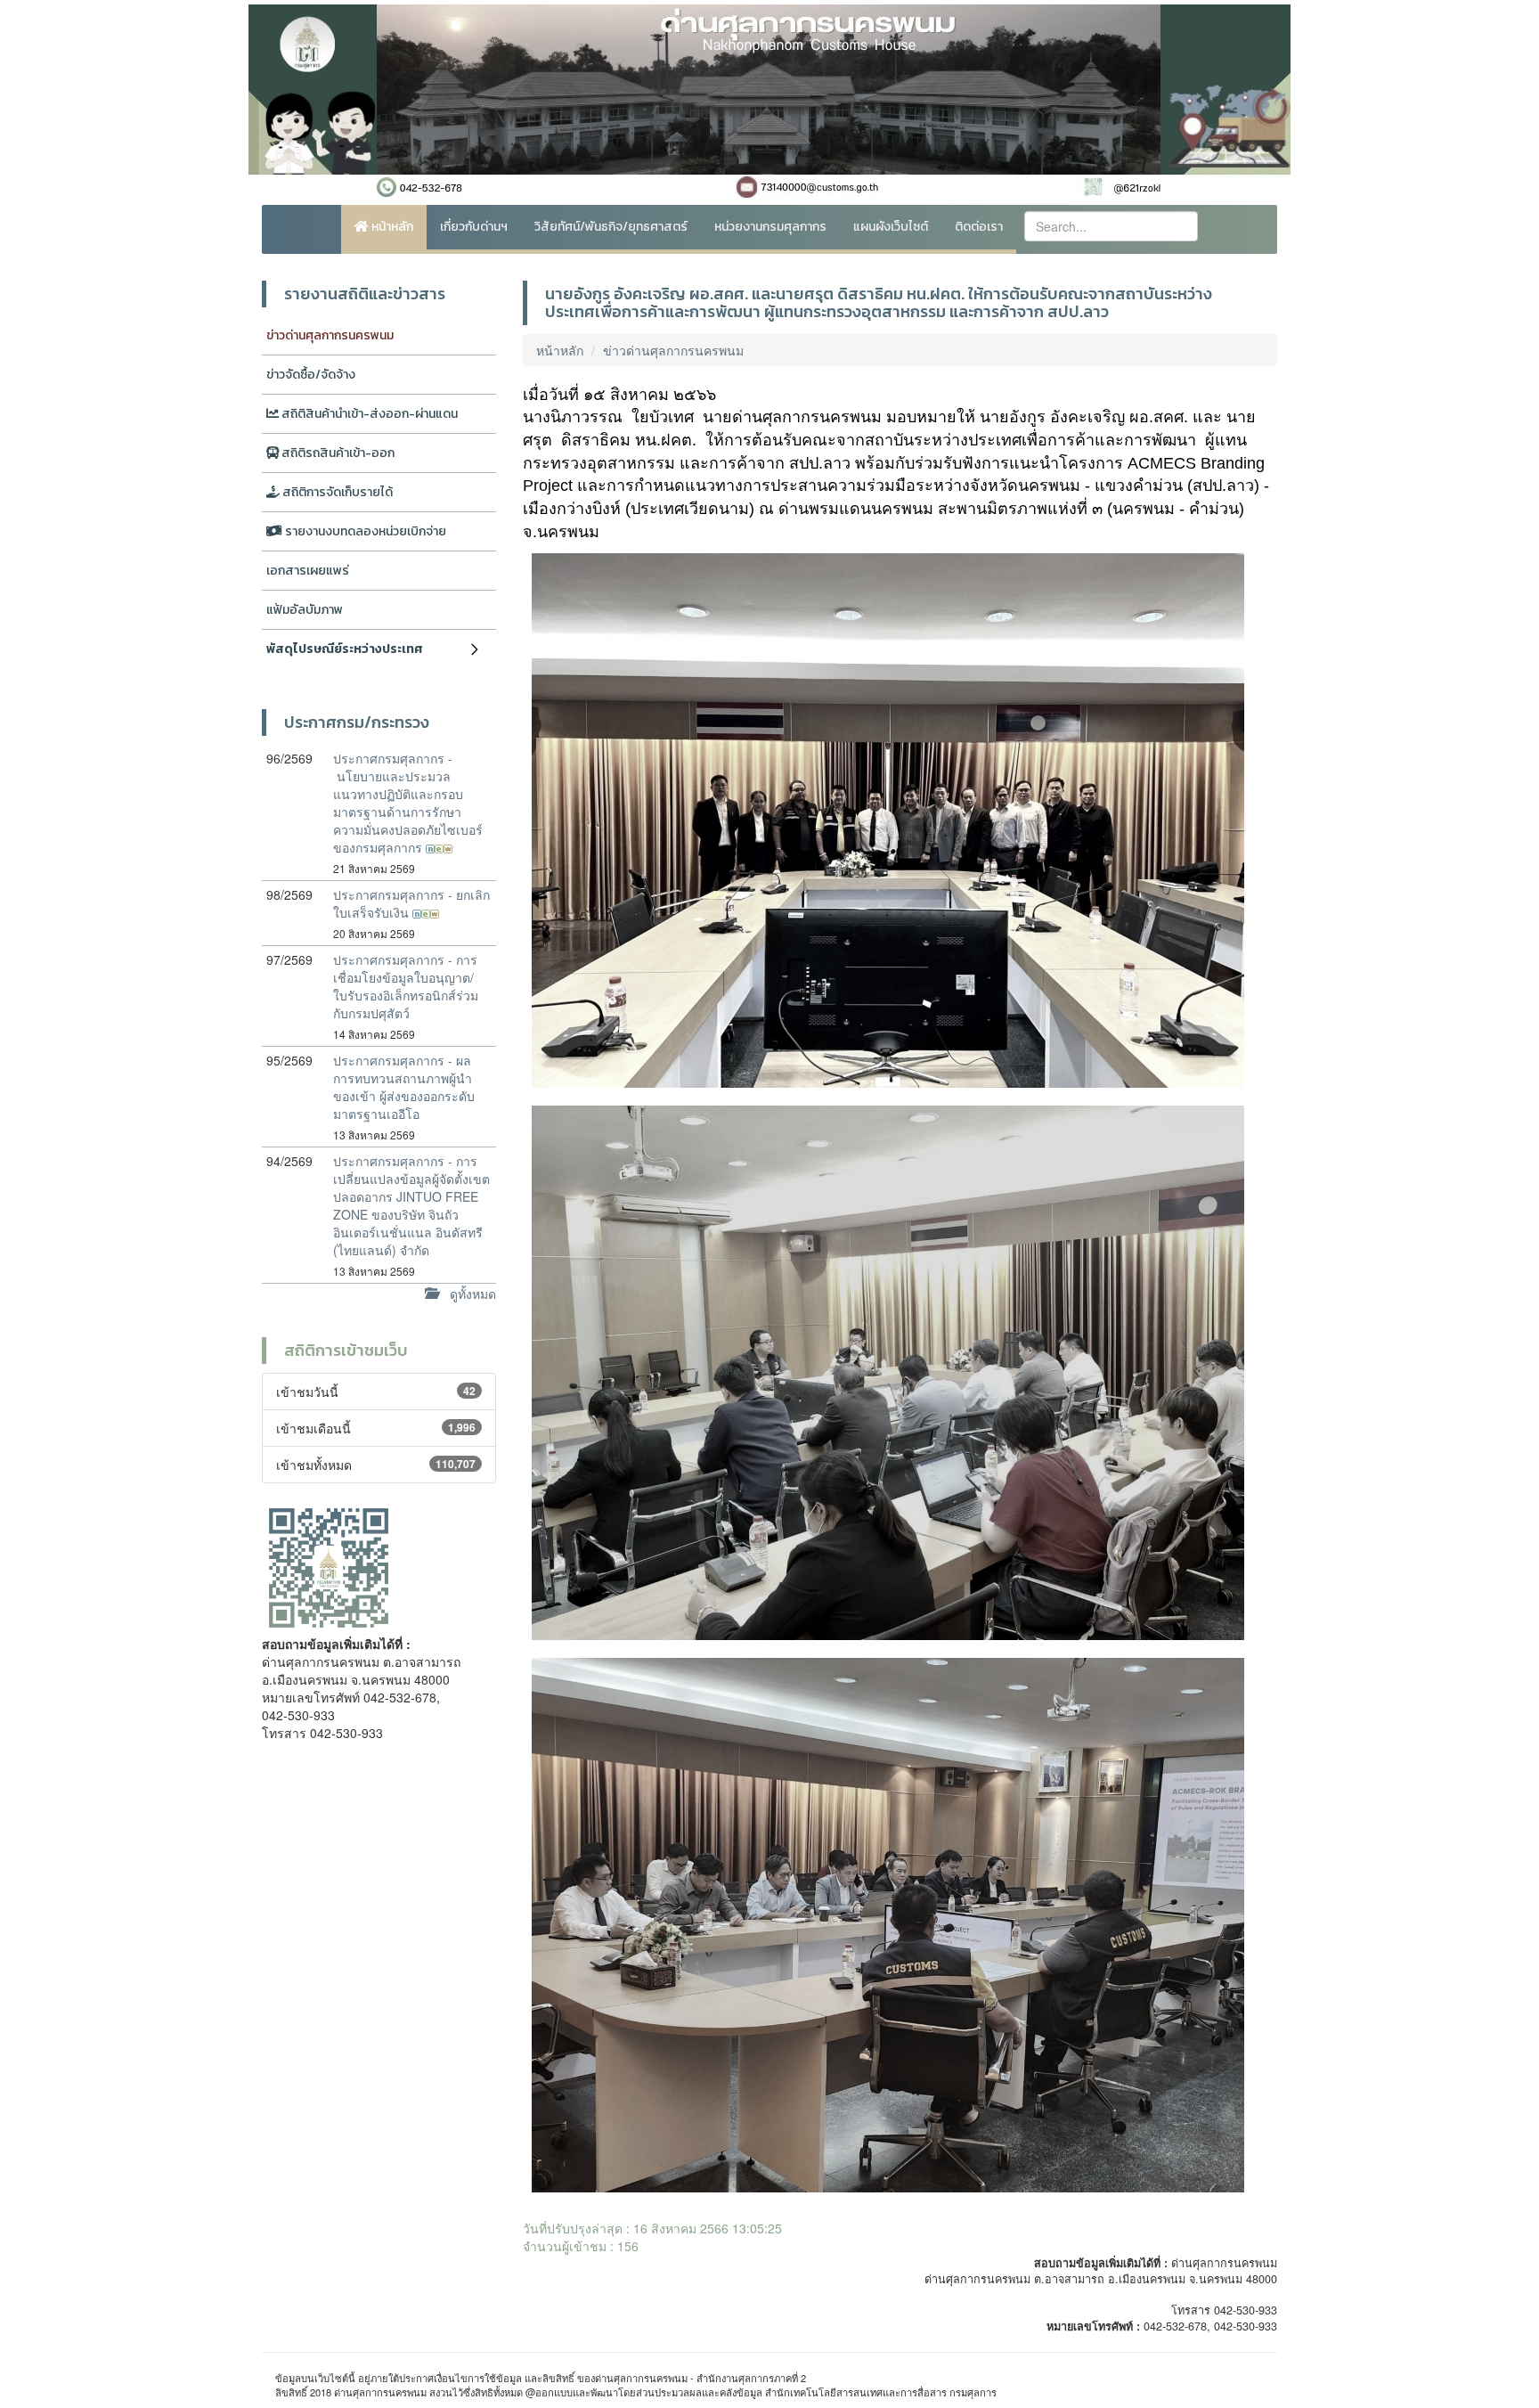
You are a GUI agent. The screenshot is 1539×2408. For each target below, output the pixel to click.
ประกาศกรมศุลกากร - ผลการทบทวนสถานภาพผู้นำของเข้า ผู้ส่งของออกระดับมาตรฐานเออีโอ (404, 1087)
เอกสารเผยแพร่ (308, 571)
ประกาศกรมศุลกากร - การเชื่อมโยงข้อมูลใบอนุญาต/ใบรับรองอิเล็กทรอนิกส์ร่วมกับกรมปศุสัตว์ (406, 986)
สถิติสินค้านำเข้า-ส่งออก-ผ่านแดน (368, 414)
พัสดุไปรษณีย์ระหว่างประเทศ (345, 649)
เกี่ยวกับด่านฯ (474, 227)
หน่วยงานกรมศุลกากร (770, 227)
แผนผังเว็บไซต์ (891, 227)
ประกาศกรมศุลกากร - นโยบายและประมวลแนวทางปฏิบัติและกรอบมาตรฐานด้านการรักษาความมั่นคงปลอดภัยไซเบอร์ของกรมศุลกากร (408, 803)
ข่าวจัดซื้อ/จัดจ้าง (311, 375)
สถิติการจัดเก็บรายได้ (336, 492)
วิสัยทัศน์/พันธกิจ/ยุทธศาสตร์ (611, 227)
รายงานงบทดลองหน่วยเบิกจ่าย (364, 531)
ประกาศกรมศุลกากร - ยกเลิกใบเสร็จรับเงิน (411, 903)
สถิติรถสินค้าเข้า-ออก (337, 453)
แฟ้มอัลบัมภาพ (305, 610)
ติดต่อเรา (979, 227)
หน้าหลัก (391, 227)
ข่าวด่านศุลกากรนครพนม (330, 335)
